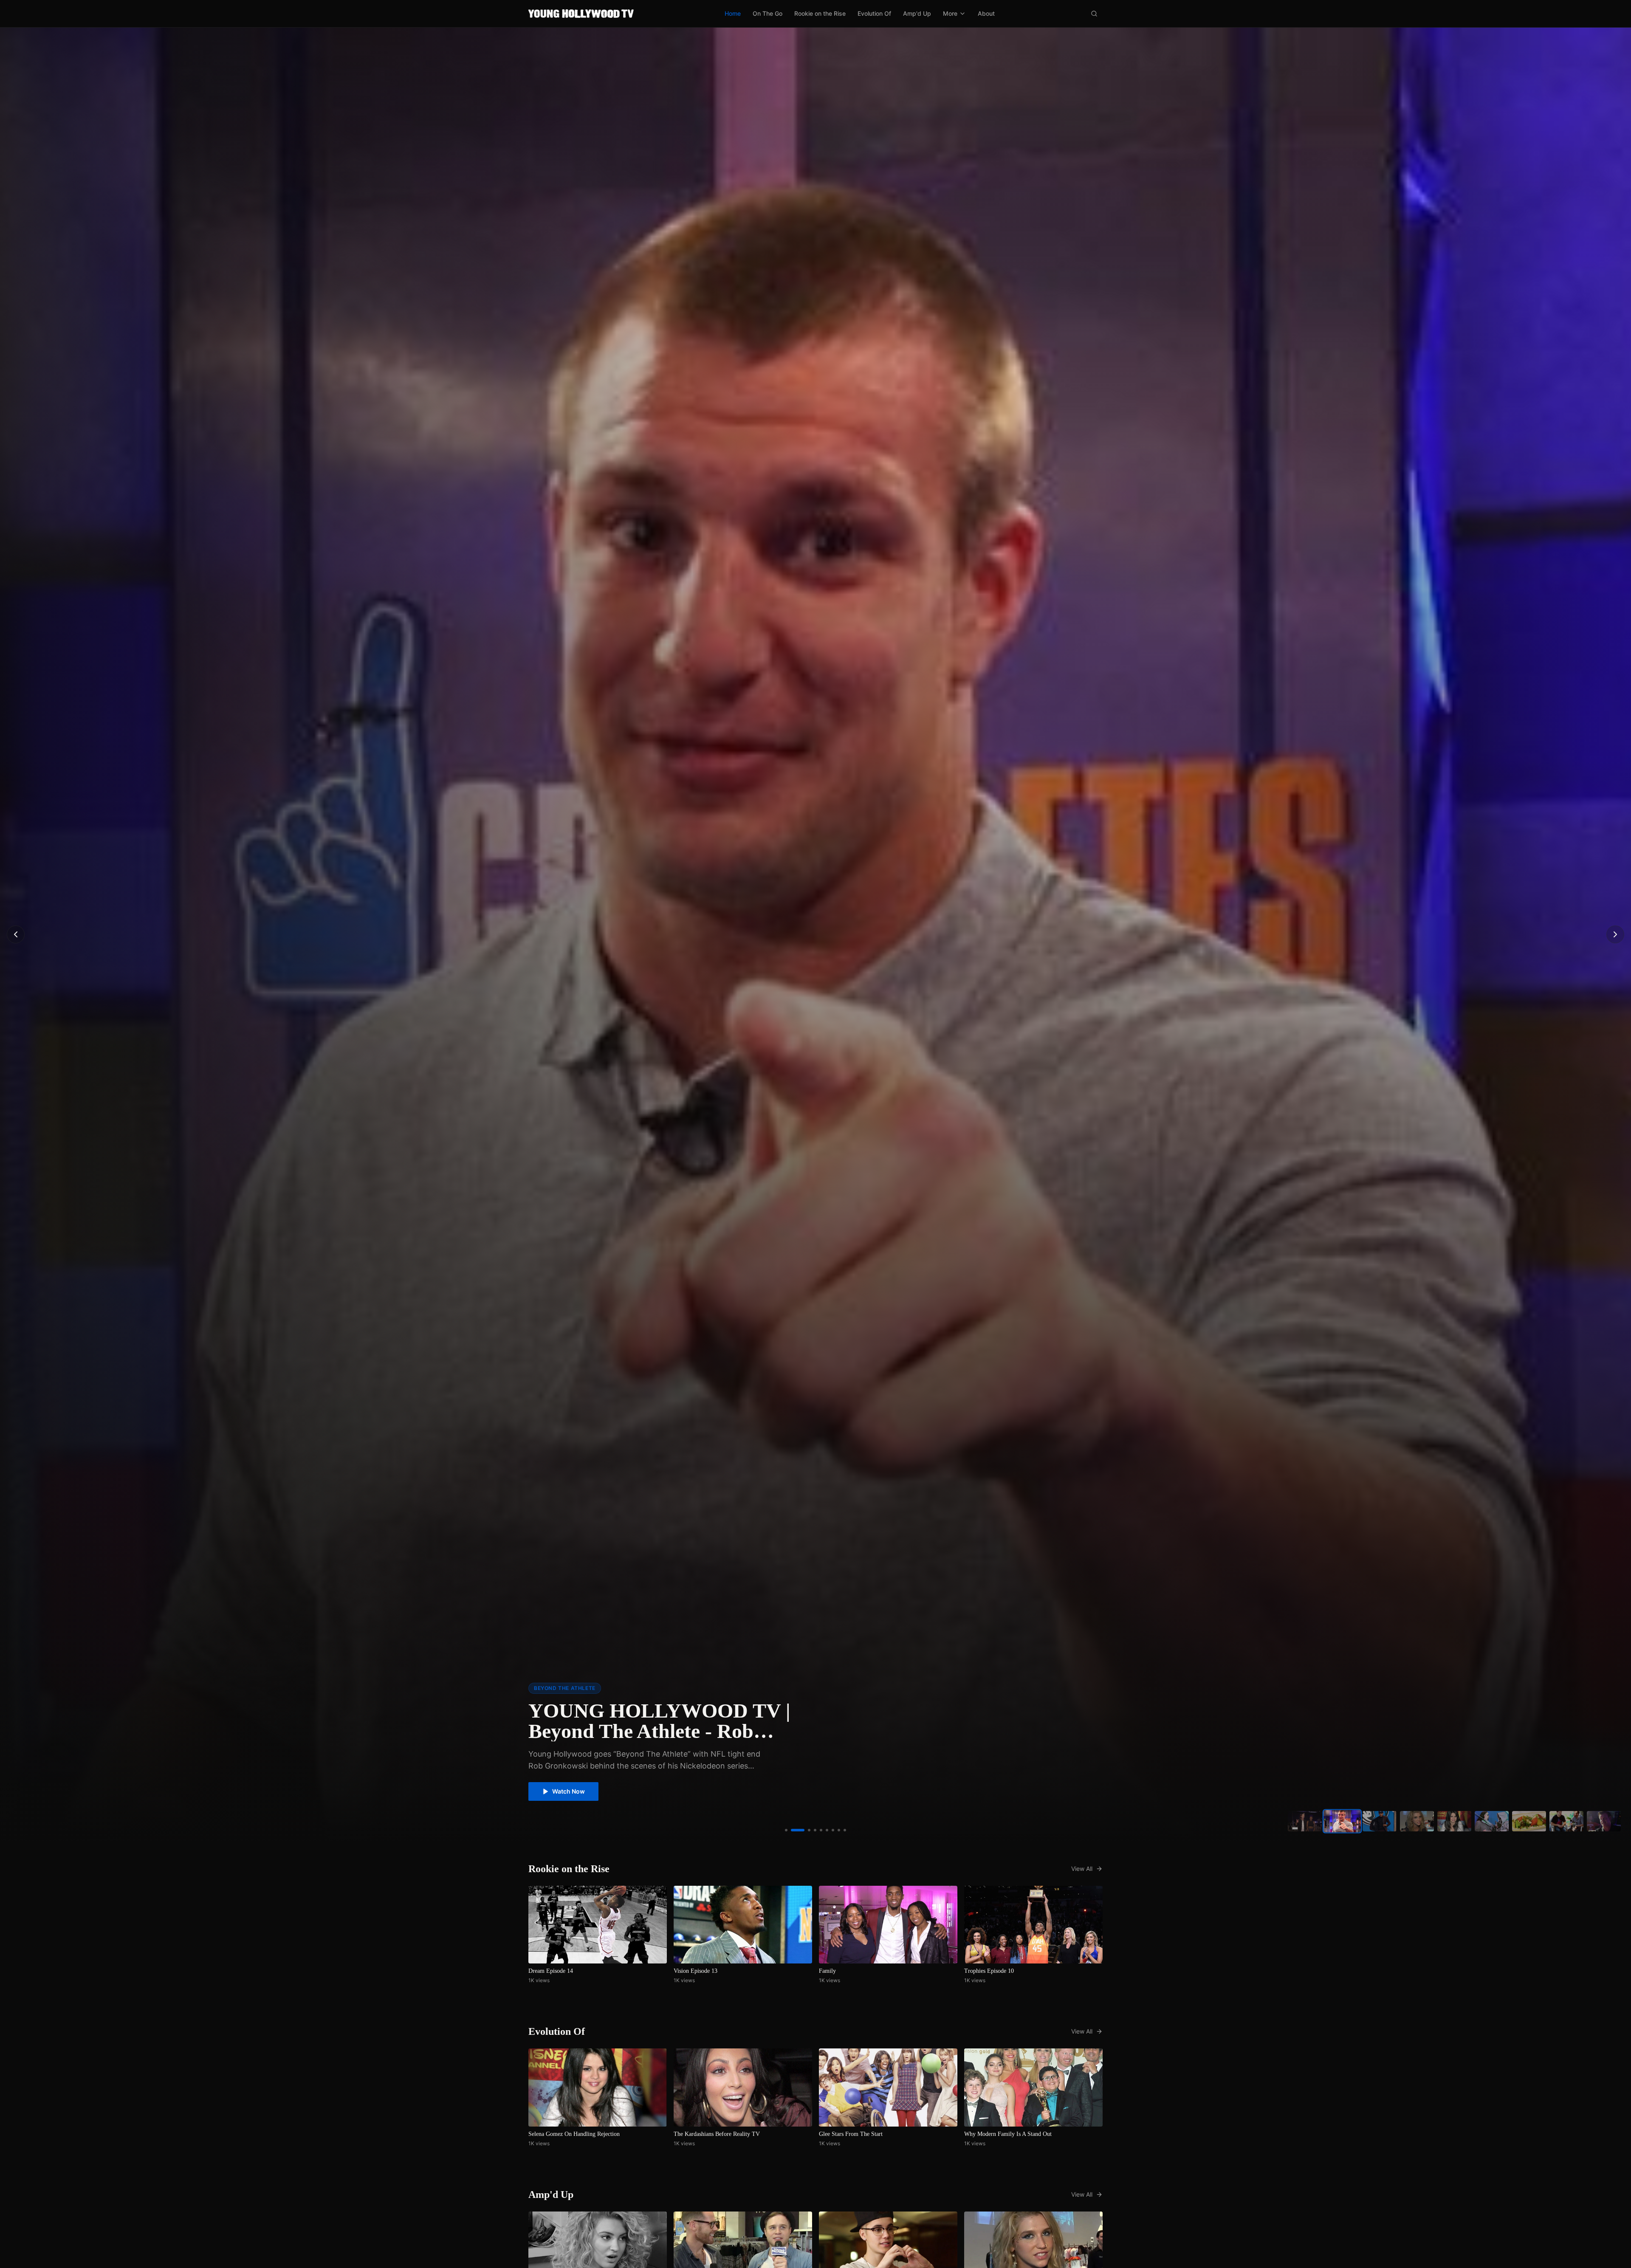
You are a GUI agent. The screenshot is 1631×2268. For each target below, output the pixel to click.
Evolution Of (874, 13)
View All (1082, 1869)
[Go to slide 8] (839, 1830)
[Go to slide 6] (816, 1830)
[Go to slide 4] (804, 1830)
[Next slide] (1615, 934)
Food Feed (549, 1688)
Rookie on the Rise (820, 13)
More (950, 13)
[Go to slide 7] (827, 1830)
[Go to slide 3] (798, 1830)
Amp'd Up (917, 13)
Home (733, 13)
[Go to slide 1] (786, 1830)
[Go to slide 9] (845, 1830)
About (986, 13)
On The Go (768, 13)
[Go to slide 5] (810, 1830)
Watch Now (569, 1791)
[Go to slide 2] (792, 1830)
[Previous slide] (16, 934)
